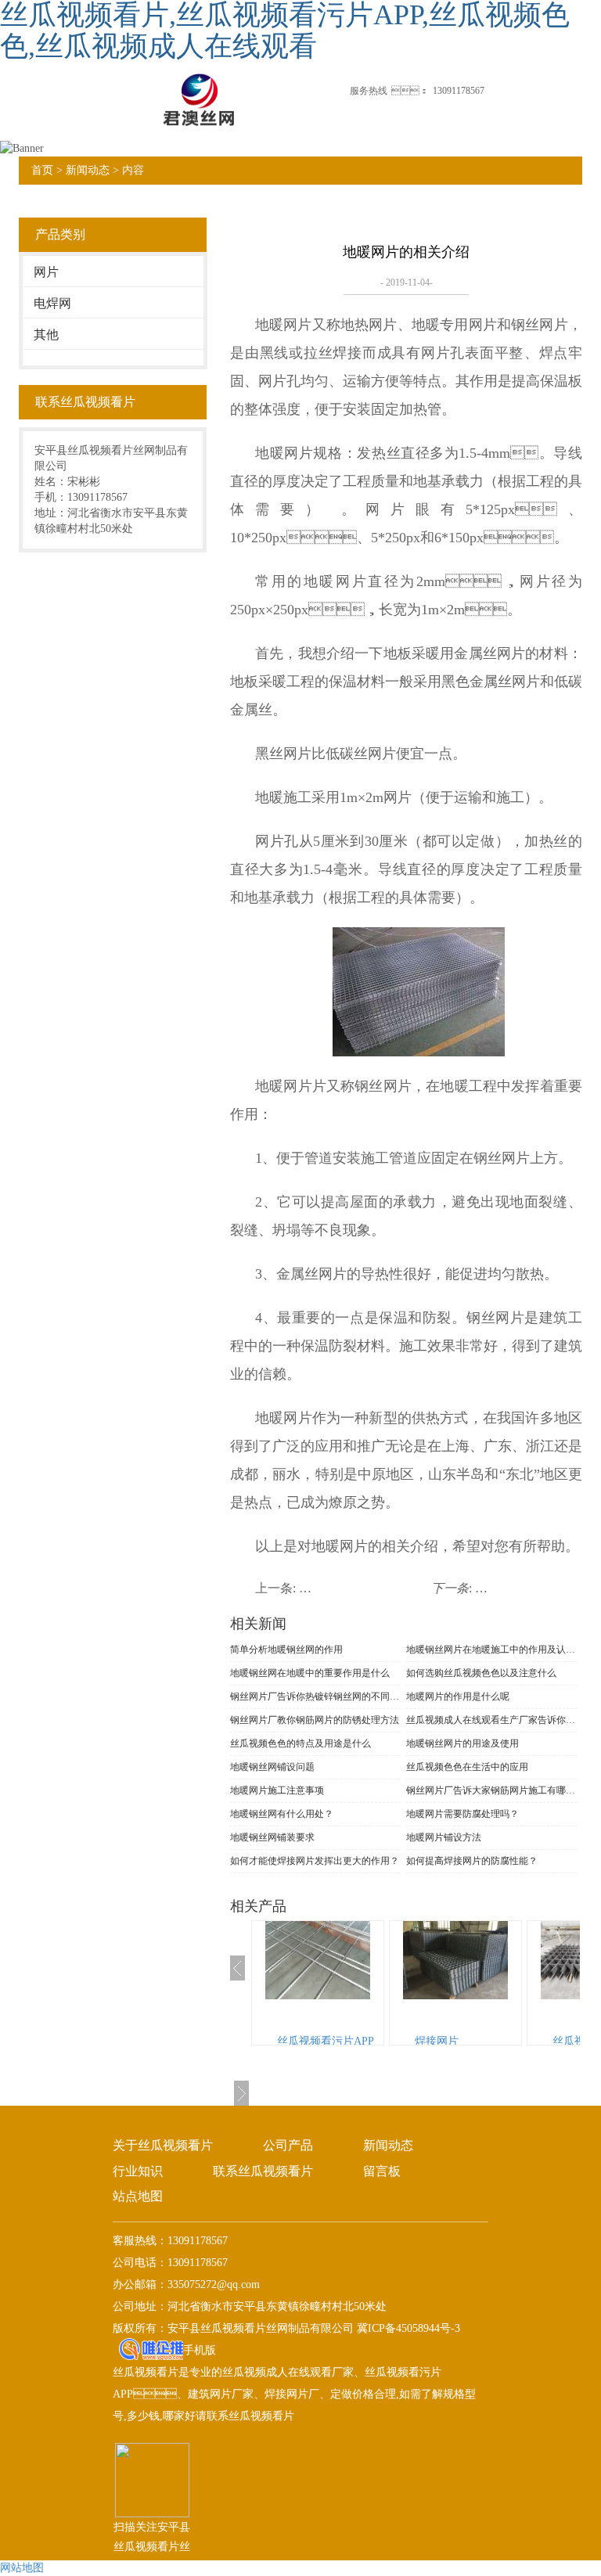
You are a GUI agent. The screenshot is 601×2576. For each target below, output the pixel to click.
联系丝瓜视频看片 (263, 2171)
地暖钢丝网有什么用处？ (282, 1814)
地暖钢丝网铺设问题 (272, 1767)
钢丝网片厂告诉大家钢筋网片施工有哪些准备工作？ (491, 1790)
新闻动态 (88, 170)
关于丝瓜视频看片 (163, 2145)
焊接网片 (437, 2041)
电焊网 (52, 303)
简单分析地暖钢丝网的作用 (286, 1650)
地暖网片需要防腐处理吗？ (462, 1814)
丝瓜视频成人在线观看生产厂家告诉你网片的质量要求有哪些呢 (491, 1720)
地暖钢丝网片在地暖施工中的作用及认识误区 (491, 1650)
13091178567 (459, 91)
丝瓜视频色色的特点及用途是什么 (300, 1743)
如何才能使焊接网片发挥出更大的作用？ (315, 1861)
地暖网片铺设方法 (444, 1837)
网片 (46, 272)
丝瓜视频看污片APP (326, 2041)
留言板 (382, 2171)
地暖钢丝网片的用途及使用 (462, 1743)
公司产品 (288, 2145)
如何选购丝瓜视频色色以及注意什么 (481, 1673)
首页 (42, 170)
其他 (46, 335)
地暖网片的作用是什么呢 (458, 1696)
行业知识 (138, 2171)
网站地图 (22, 2568)
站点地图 (138, 2196)
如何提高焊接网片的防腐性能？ (472, 1861)
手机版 (200, 2350)
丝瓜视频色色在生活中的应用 (467, 1767)
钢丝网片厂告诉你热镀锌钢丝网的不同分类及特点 (315, 1696)
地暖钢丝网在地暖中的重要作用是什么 (310, 1673)
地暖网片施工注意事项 (277, 1790)
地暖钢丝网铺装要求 (272, 1837)
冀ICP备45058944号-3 (407, 2328)
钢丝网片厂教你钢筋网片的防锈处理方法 (315, 1720)
